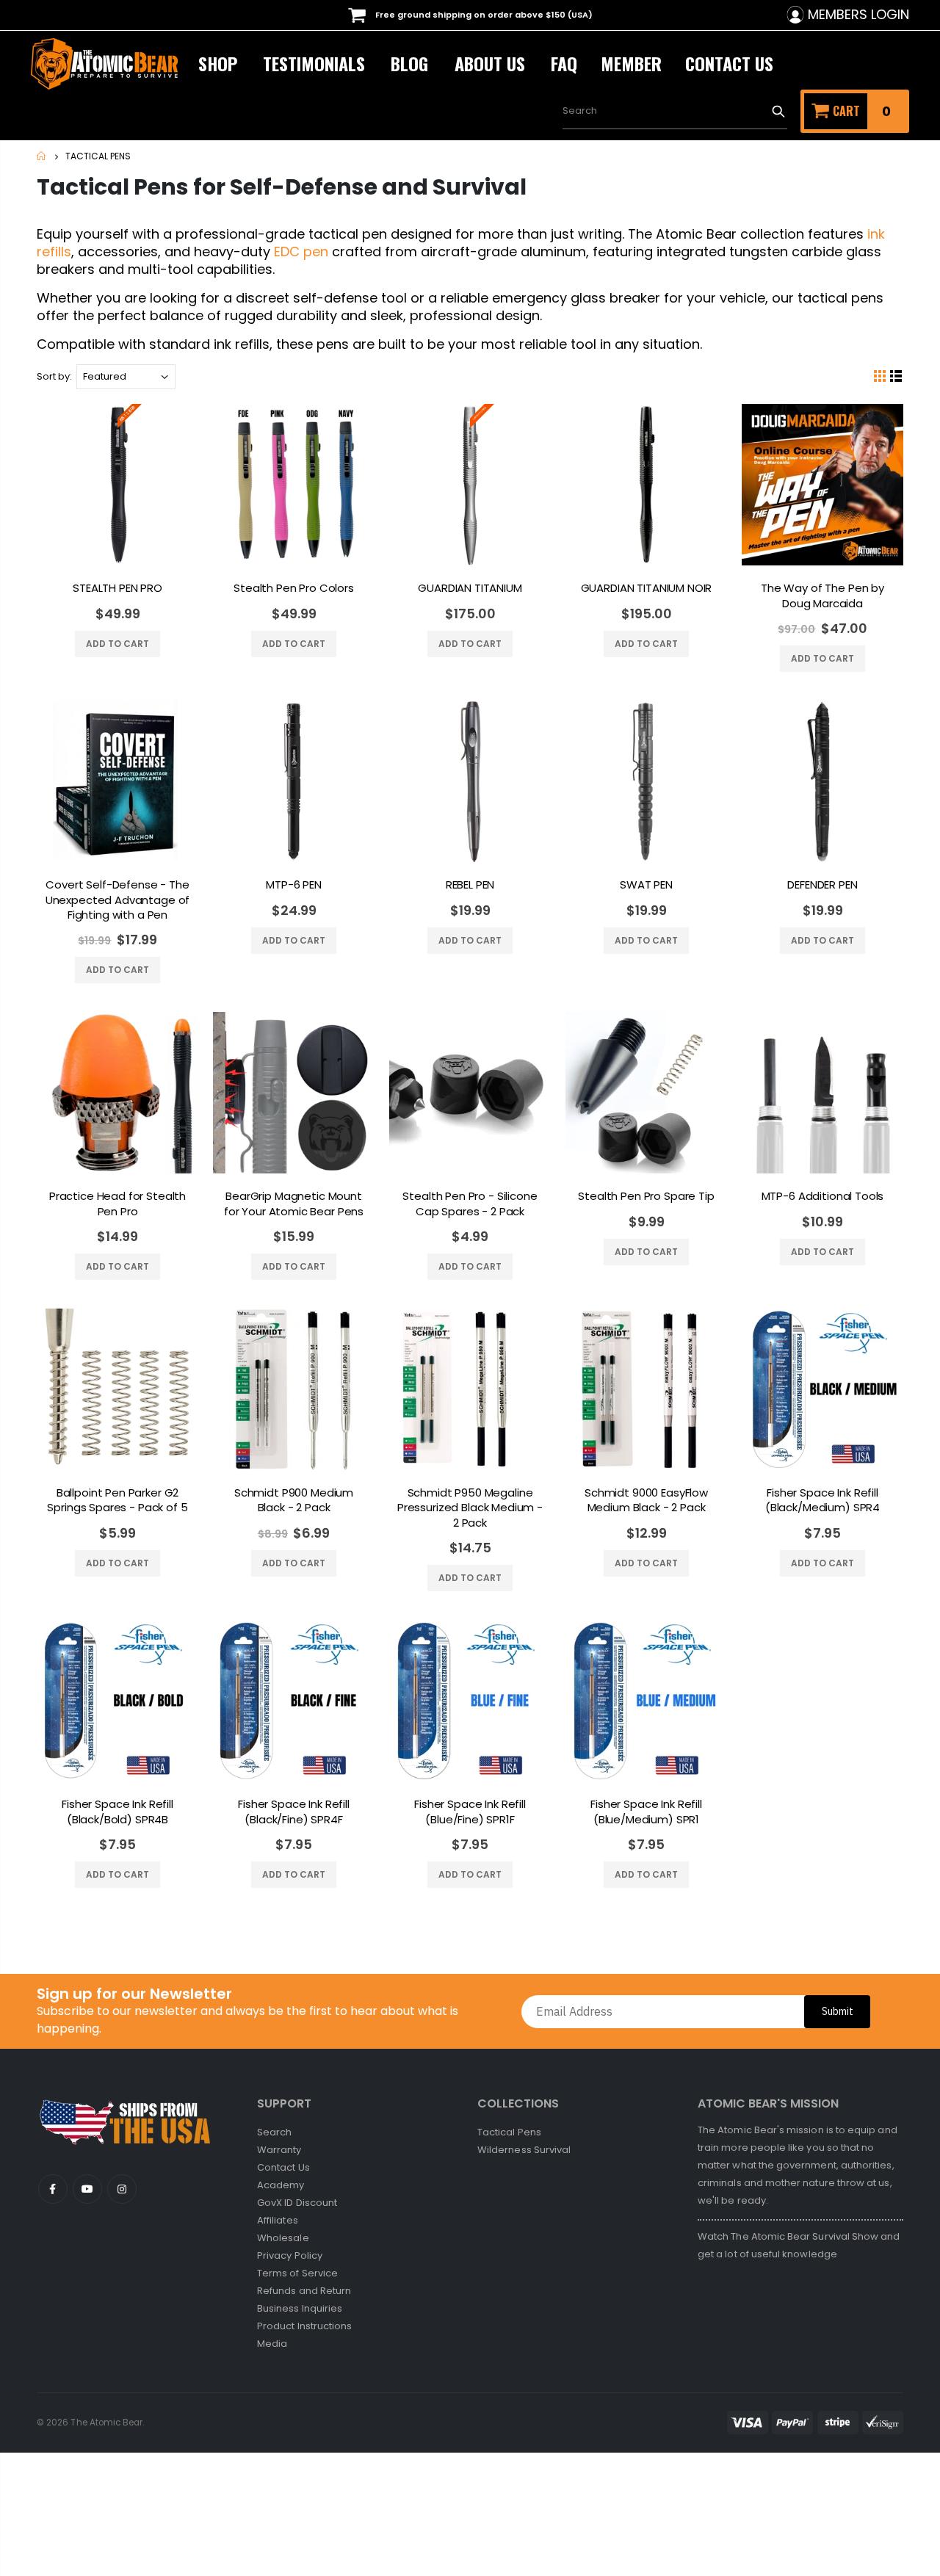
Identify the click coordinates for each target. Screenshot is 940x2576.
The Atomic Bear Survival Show (806, 2236)
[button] (939, 2568)
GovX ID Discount (297, 2203)
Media (272, 2344)
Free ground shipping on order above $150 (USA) (483, 15)
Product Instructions (304, 2326)
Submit (838, 2011)
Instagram (122, 2189)
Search (778, 111)
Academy (281, 2185)
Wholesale (283, 2238)
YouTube (53, 2189)
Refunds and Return (304, 2291)
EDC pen (301, 252)
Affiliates (278, 2220)
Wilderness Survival (524, 2150)
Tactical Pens (509, 2132)
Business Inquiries (300, 2308)
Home (42, 156)
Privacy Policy (290, 2255)
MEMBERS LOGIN (858, 15)
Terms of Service (297, 2273)
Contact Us (283, 2167)
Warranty (279, 2150)
